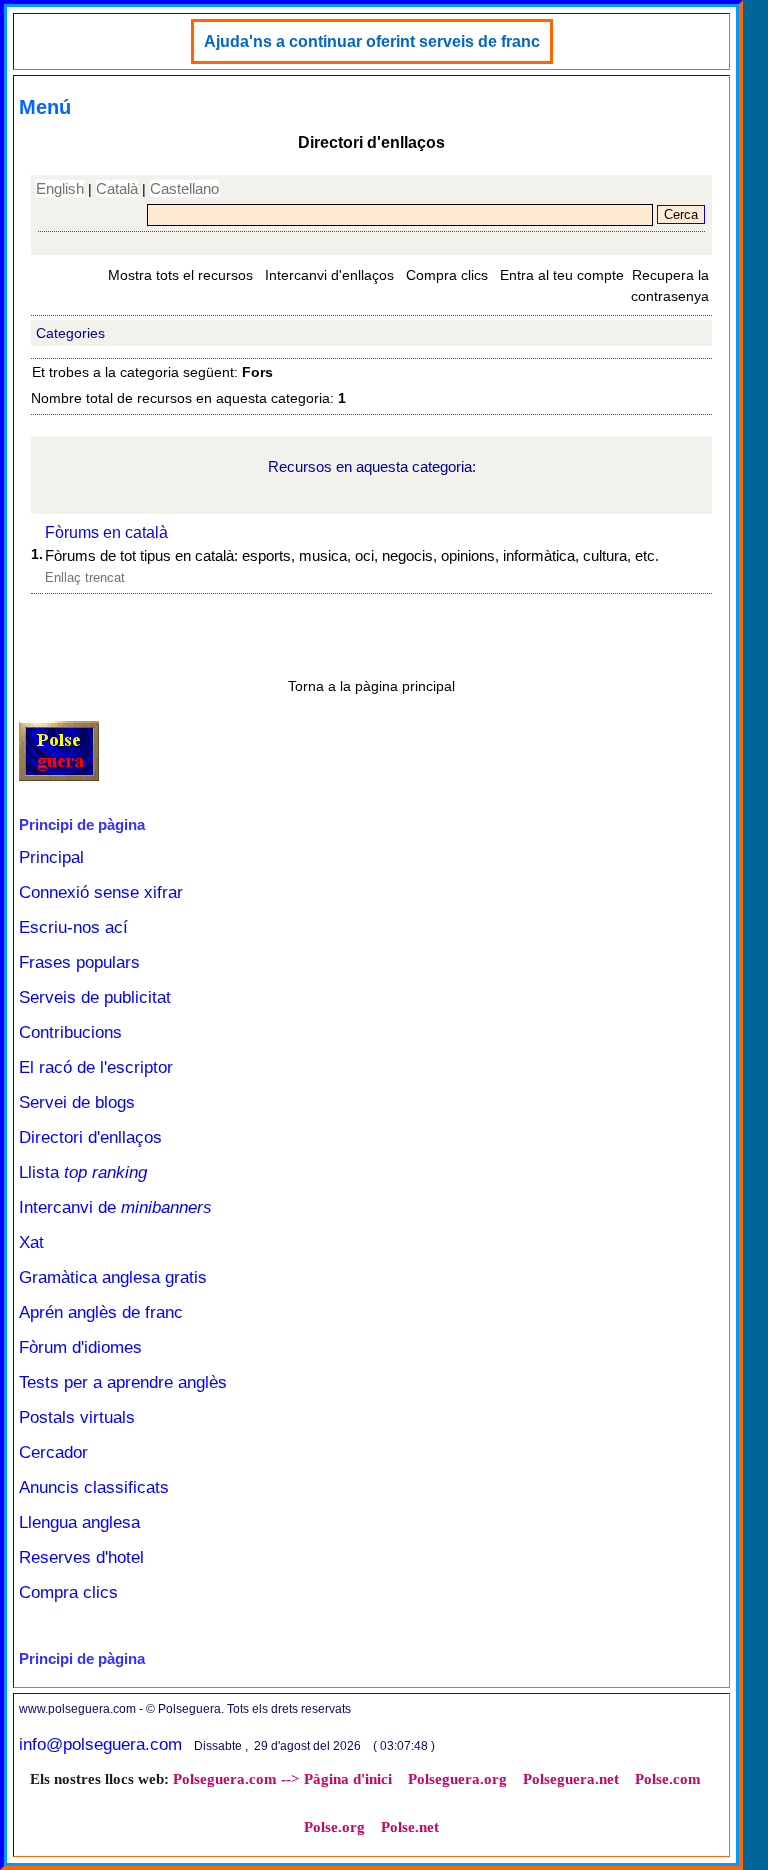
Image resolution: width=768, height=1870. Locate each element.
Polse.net (410, 1827)
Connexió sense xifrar (101, 892)
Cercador (53, 1452)
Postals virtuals (77, 1417)
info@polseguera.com (100, 1744)
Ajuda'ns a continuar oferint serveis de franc (372, 41)
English (60, 188)
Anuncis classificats (94, 1487)
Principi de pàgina (82, 824)
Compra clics (447, 275)
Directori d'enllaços (90, 1137)
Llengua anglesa (79, 1522)
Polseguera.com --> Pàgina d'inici (282, 1779)
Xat (31, 1242)
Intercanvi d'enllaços (329, 275)
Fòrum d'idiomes (80, 1347)
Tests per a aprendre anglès (123, 1382)
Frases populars (79, 962)
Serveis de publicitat (95, 997)
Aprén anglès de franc (101, 1312)
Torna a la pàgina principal (371, 686)
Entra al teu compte (562, 275)
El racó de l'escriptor (96, 1067)
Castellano (184, 188)
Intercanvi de (115, 1207)
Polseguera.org (457, 1779)
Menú (45, 107)
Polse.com (668, 1779)
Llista (83, 1172)
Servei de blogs (77, 1102)
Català (117, 188)
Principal (51, 857)
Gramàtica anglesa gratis (113, 1277)
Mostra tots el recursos (180, 275)
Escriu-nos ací (73, 927)
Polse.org (334, 1827)
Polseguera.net (571, 1779)
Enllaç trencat (85, 577)
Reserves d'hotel (81, 1557)
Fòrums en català (106, 532)
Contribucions (70, 1032)
